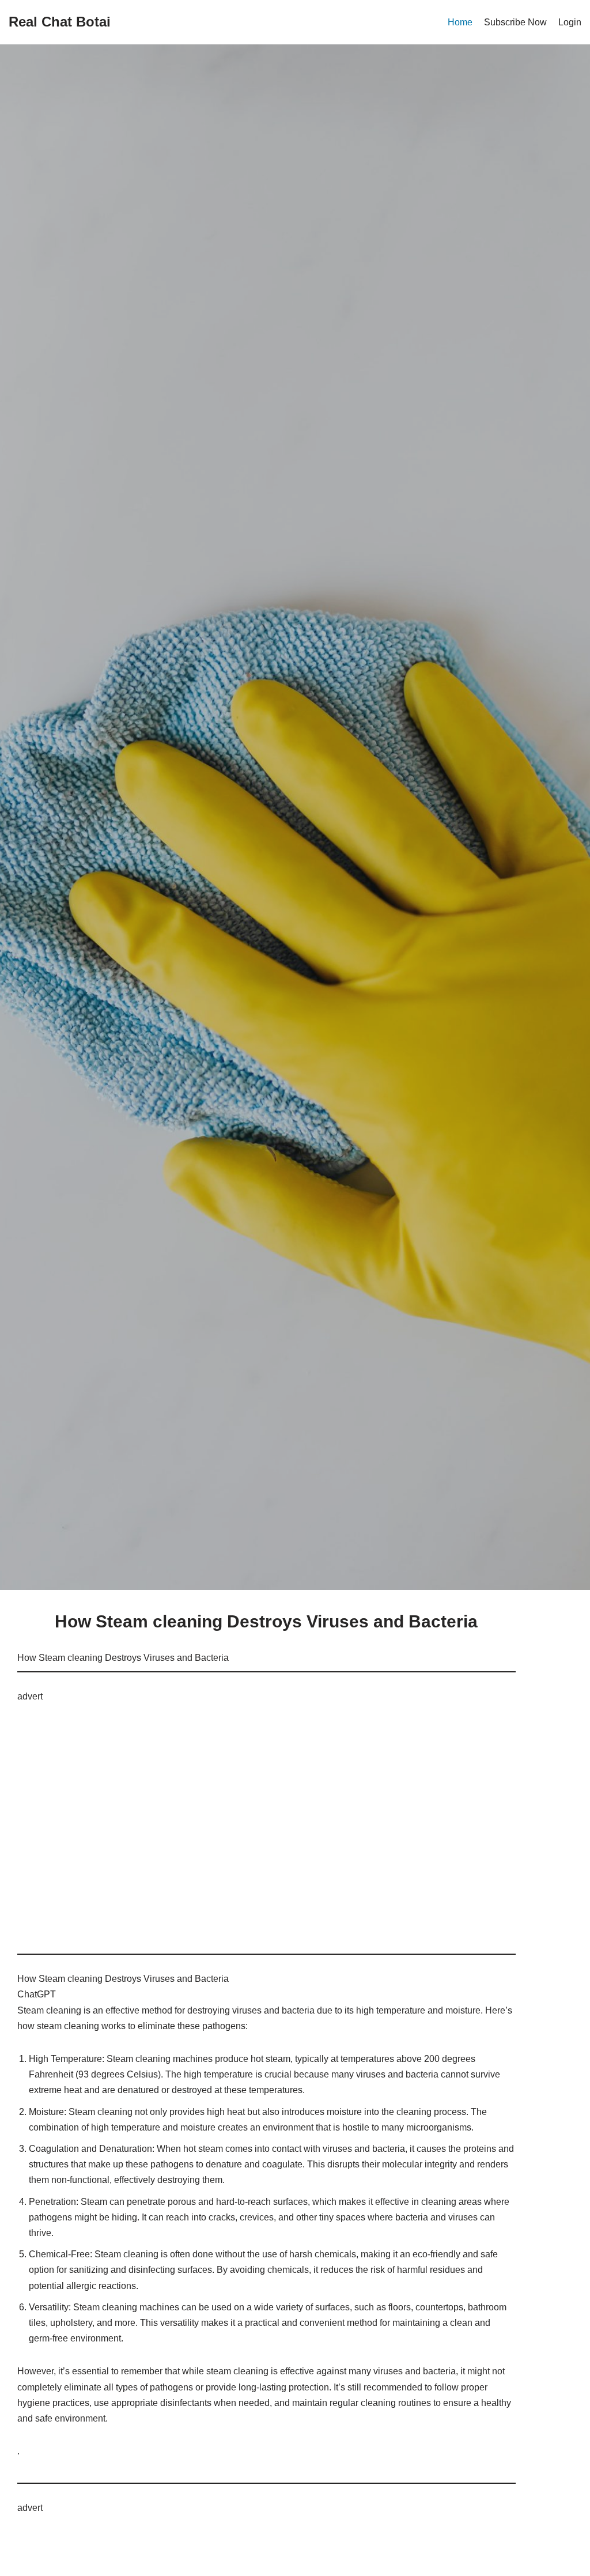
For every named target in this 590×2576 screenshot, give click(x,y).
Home (460, 22)
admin (266, 914)
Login (570, 22)
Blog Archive (212, 720)
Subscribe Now (515, 22)
